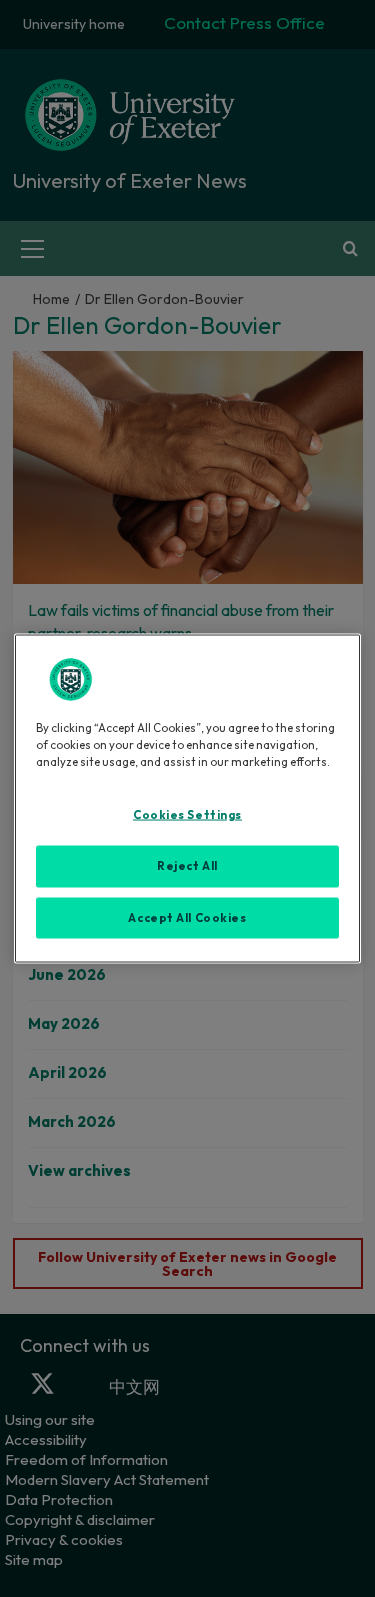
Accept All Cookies (187, 917)
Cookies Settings (187, 814)
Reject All (187, 865)
